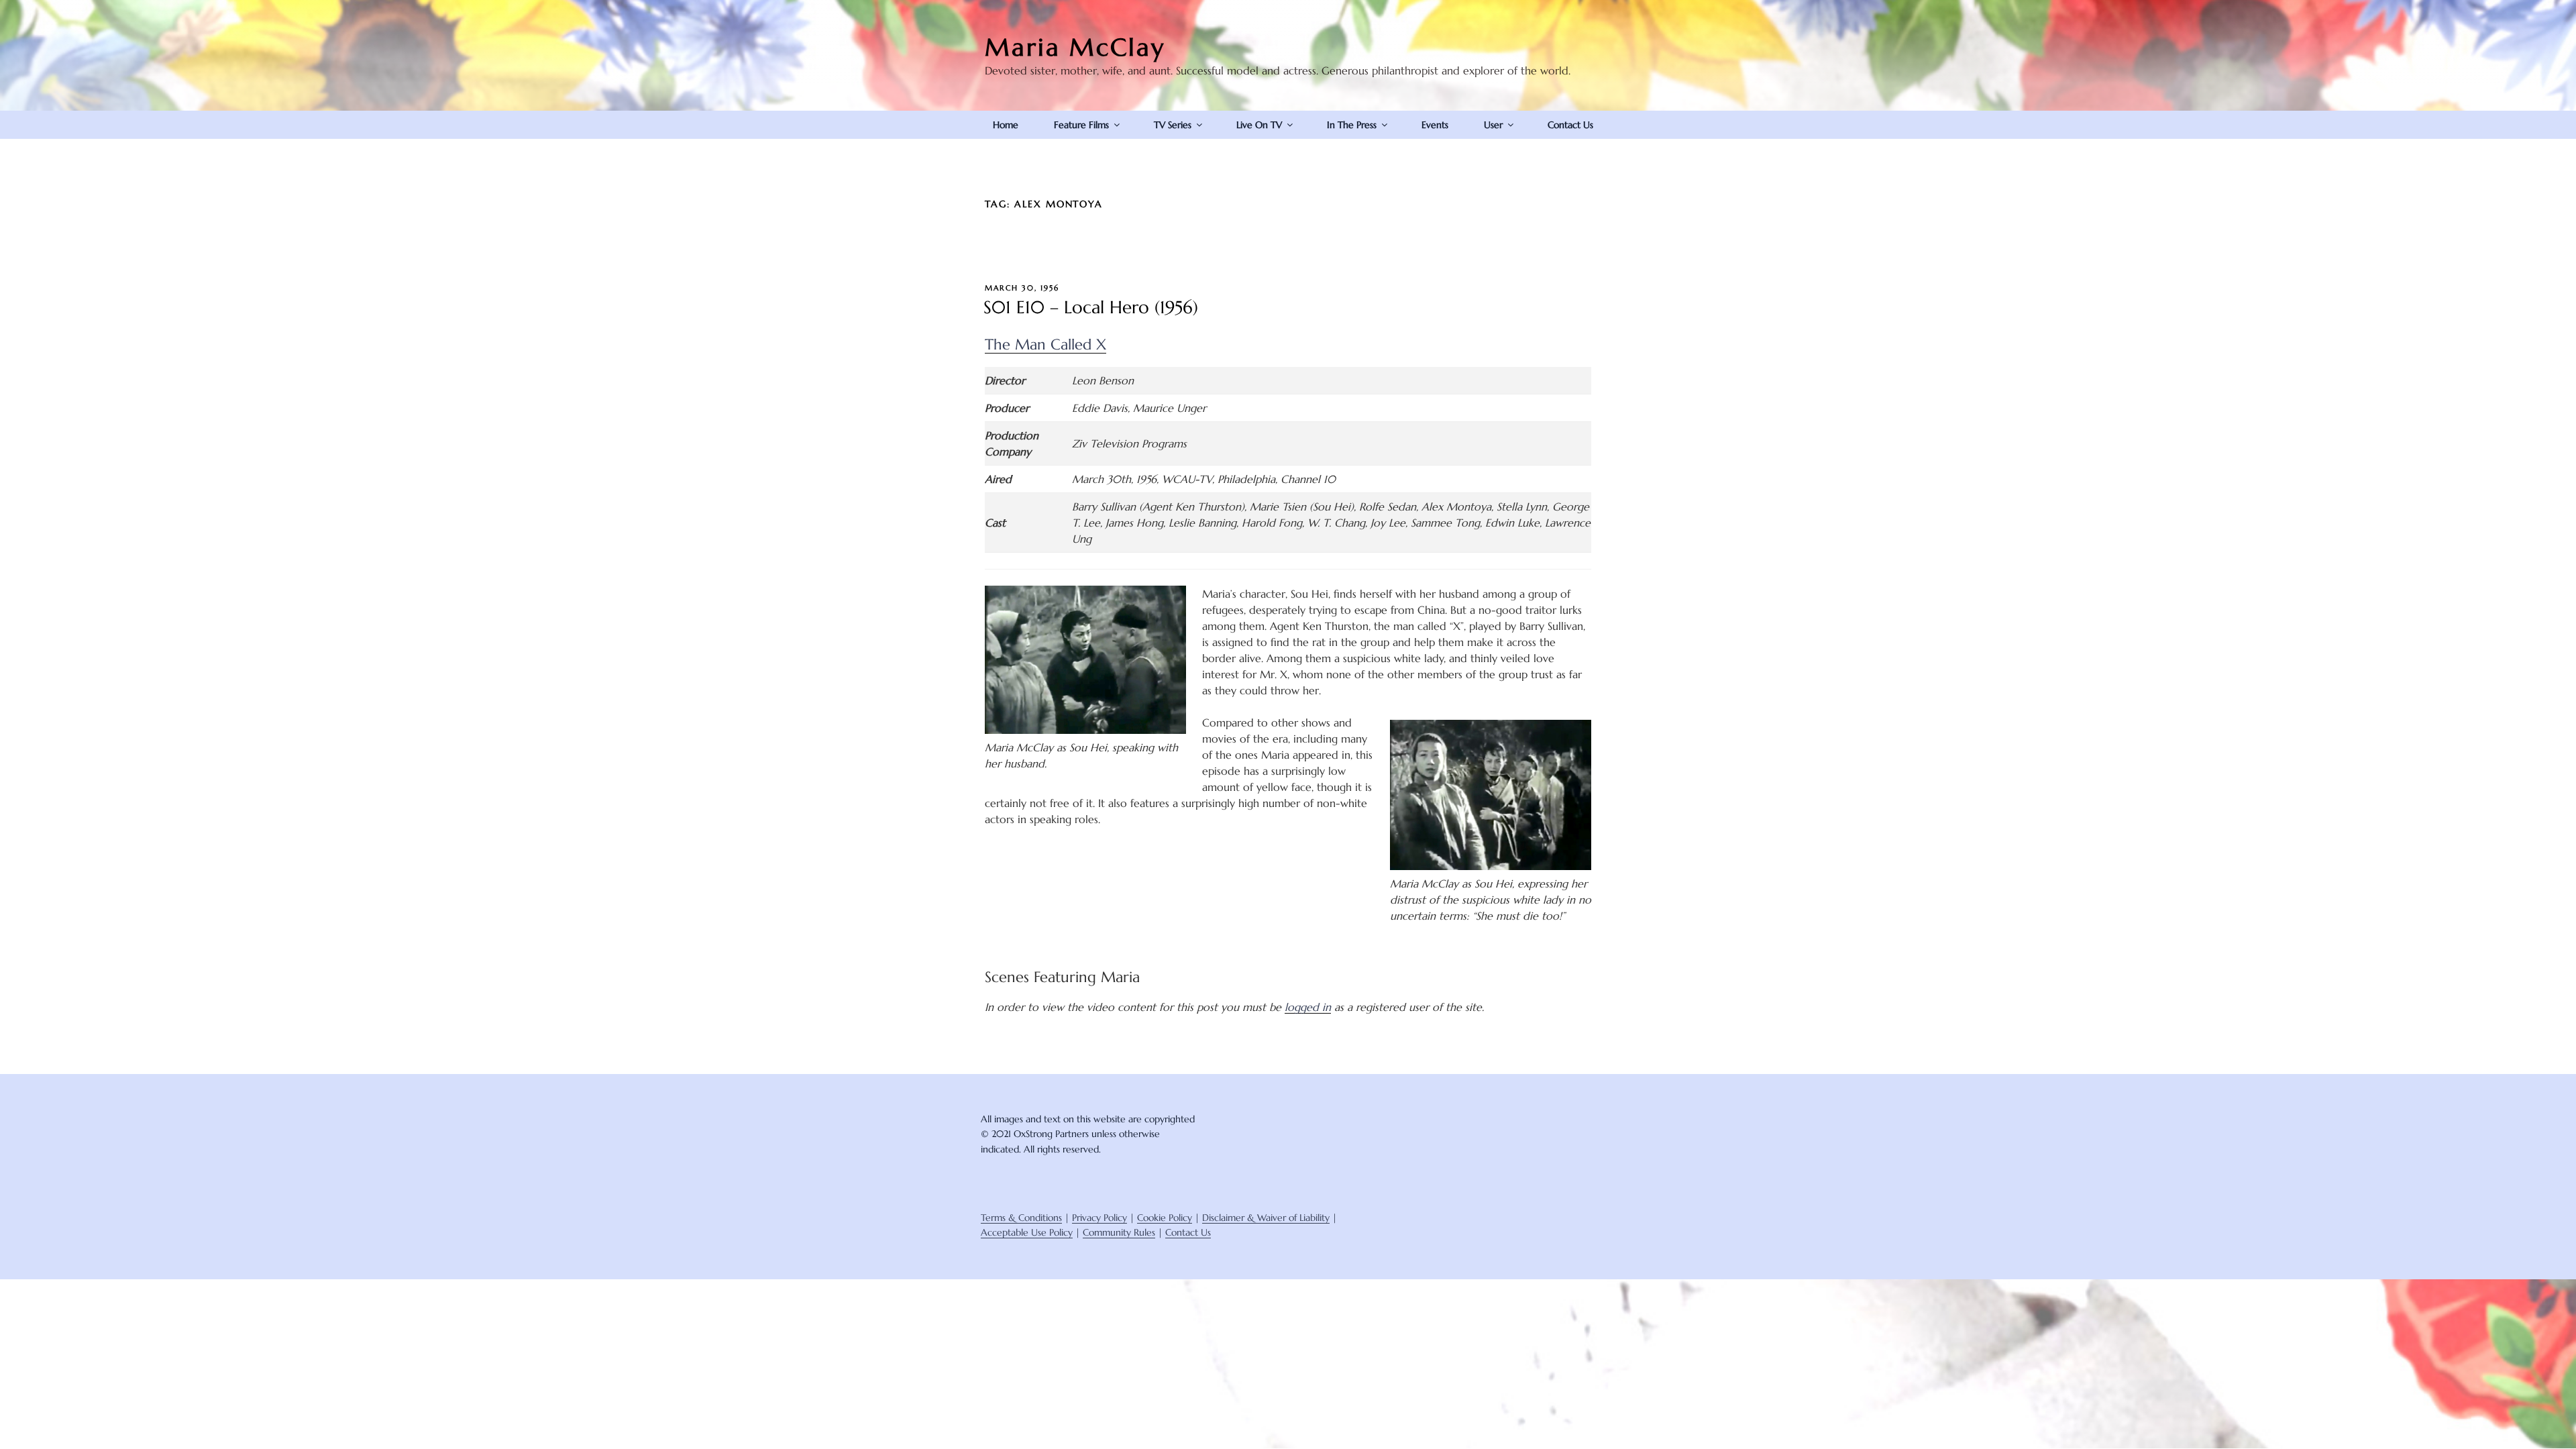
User (1493, 125)
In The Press (1352, 125)
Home (1006, 125)
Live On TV (1259, 125)
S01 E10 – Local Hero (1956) (1091, 307)
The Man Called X (1045, 344)
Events (1435, 125)
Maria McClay (1075, 47)
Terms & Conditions (1021, 1218)
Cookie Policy (1165, 1218)
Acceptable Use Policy (1027, 1232)
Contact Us (1570, 125)
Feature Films (1081, 125)
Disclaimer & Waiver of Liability (1266, 1218)
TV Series (1173, 125)
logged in (1308, 1007)
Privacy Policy (1099, 1218)
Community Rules (1119, 1232)
